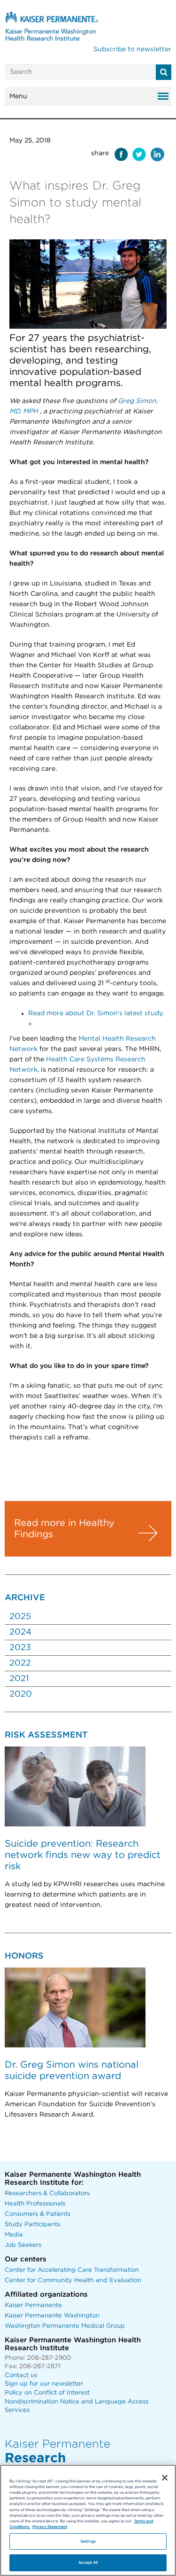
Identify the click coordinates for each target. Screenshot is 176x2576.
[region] (88, 2520)
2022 (20, 1663)
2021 (19, 1679)
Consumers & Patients (38, 2214)
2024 (20, 1632)
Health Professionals (35, 2204)
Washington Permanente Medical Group (65, 2326)
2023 (20, 1648)
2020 (21, 1694)
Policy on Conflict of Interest (47, 2393)
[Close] (165, 2478)
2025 (20, 1617)
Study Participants (32, 2224)
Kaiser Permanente (33, 2305)
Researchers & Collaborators (47, 2193)
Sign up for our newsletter (44, 2384)
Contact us (21, 2375)
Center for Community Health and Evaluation (73, 2280)
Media (14, 2235)
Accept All (88, 2563)
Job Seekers (23, 2245)
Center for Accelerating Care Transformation (72, 2270)
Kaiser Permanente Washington (52, 2316)
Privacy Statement (50, 2527)
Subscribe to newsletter (132, 49)
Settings (88, 2541)
